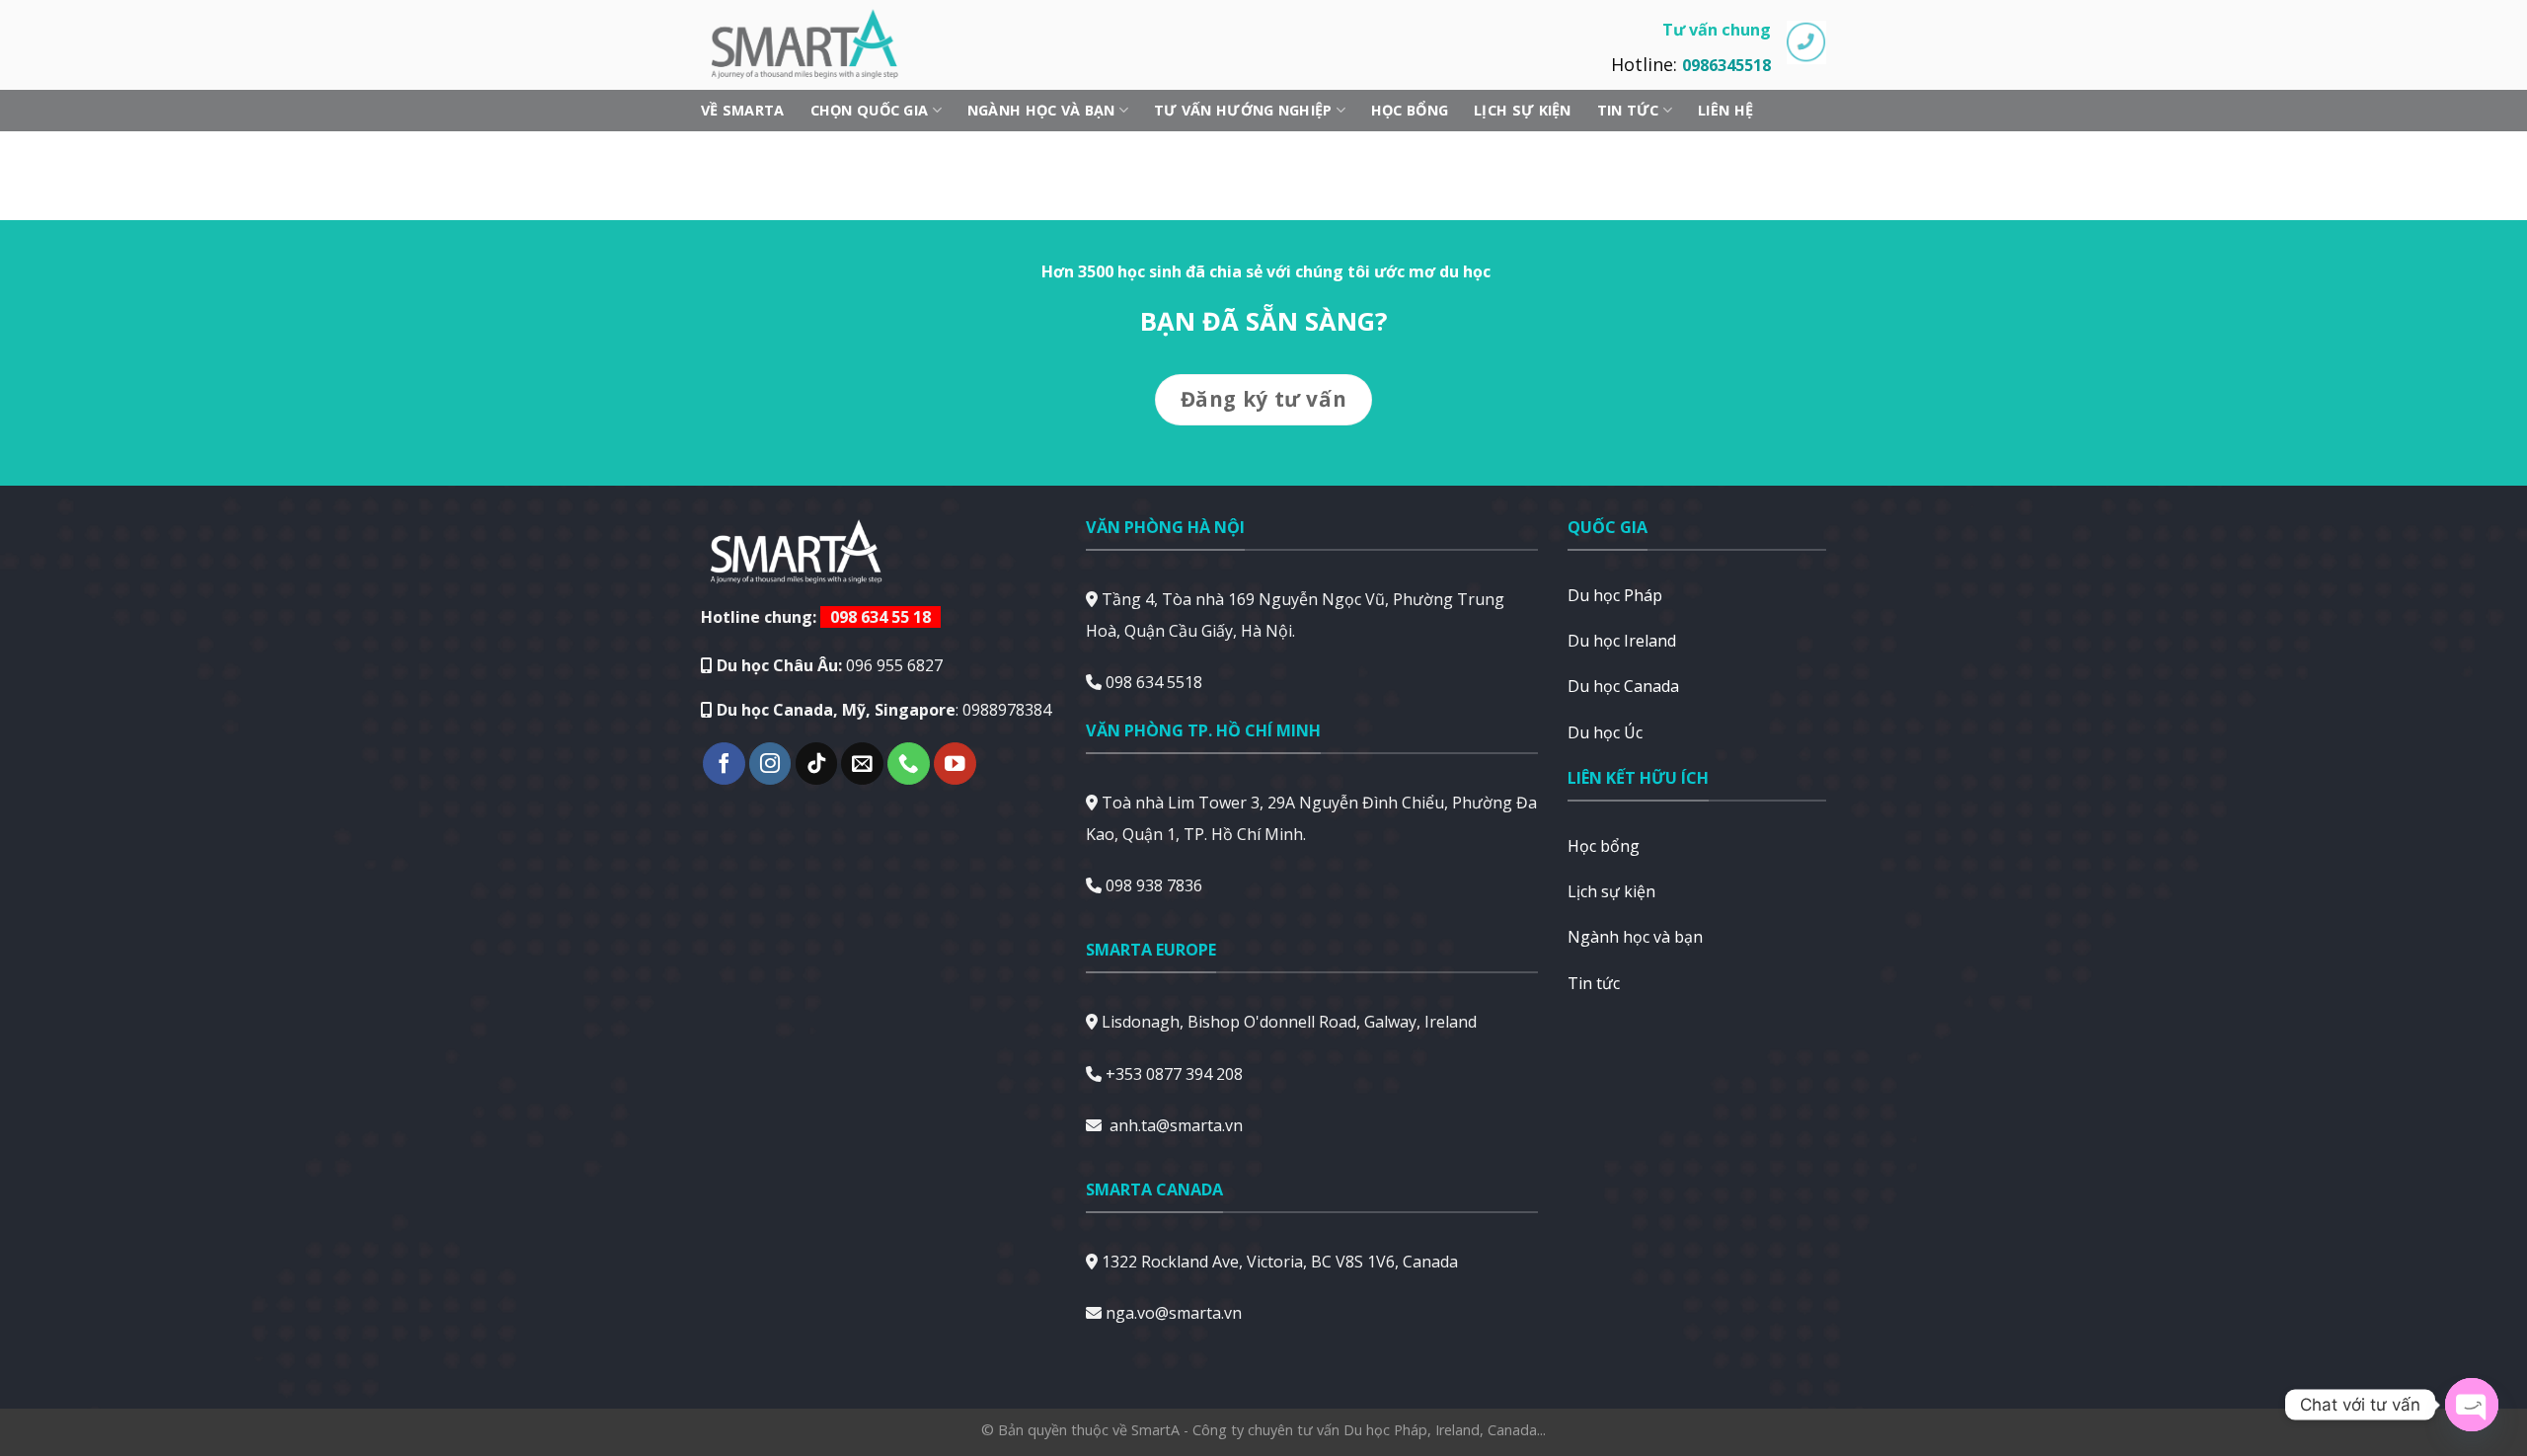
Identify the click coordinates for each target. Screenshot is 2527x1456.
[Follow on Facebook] (724, 764)
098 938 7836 (1154, 885)
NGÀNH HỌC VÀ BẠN (1041, 110)
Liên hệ (1725, 110)
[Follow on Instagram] (770, 764)
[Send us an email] (862, 764)
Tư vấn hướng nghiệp (1243, 110)
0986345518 (1726, 65)
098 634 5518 (1154, 682)
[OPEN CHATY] (2472, 1405)
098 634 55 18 (881, 617)
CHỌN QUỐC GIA (870, 110)
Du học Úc (1605, 732)
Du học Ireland (1622, 641)
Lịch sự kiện (1522, 110)
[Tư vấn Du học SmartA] (814, 45)
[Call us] (909, 764)
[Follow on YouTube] (955, 764)
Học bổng (1410, 110)
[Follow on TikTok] (817, 764)
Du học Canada (1623, 686)
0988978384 (1007, 710)
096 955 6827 (894, 665)
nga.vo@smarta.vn (1174, 1313)
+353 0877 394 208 (1174, 1074)
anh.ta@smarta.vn (1176, 1125)
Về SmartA (743, 110)
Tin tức (1628, 110)
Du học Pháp (1615, 595)
